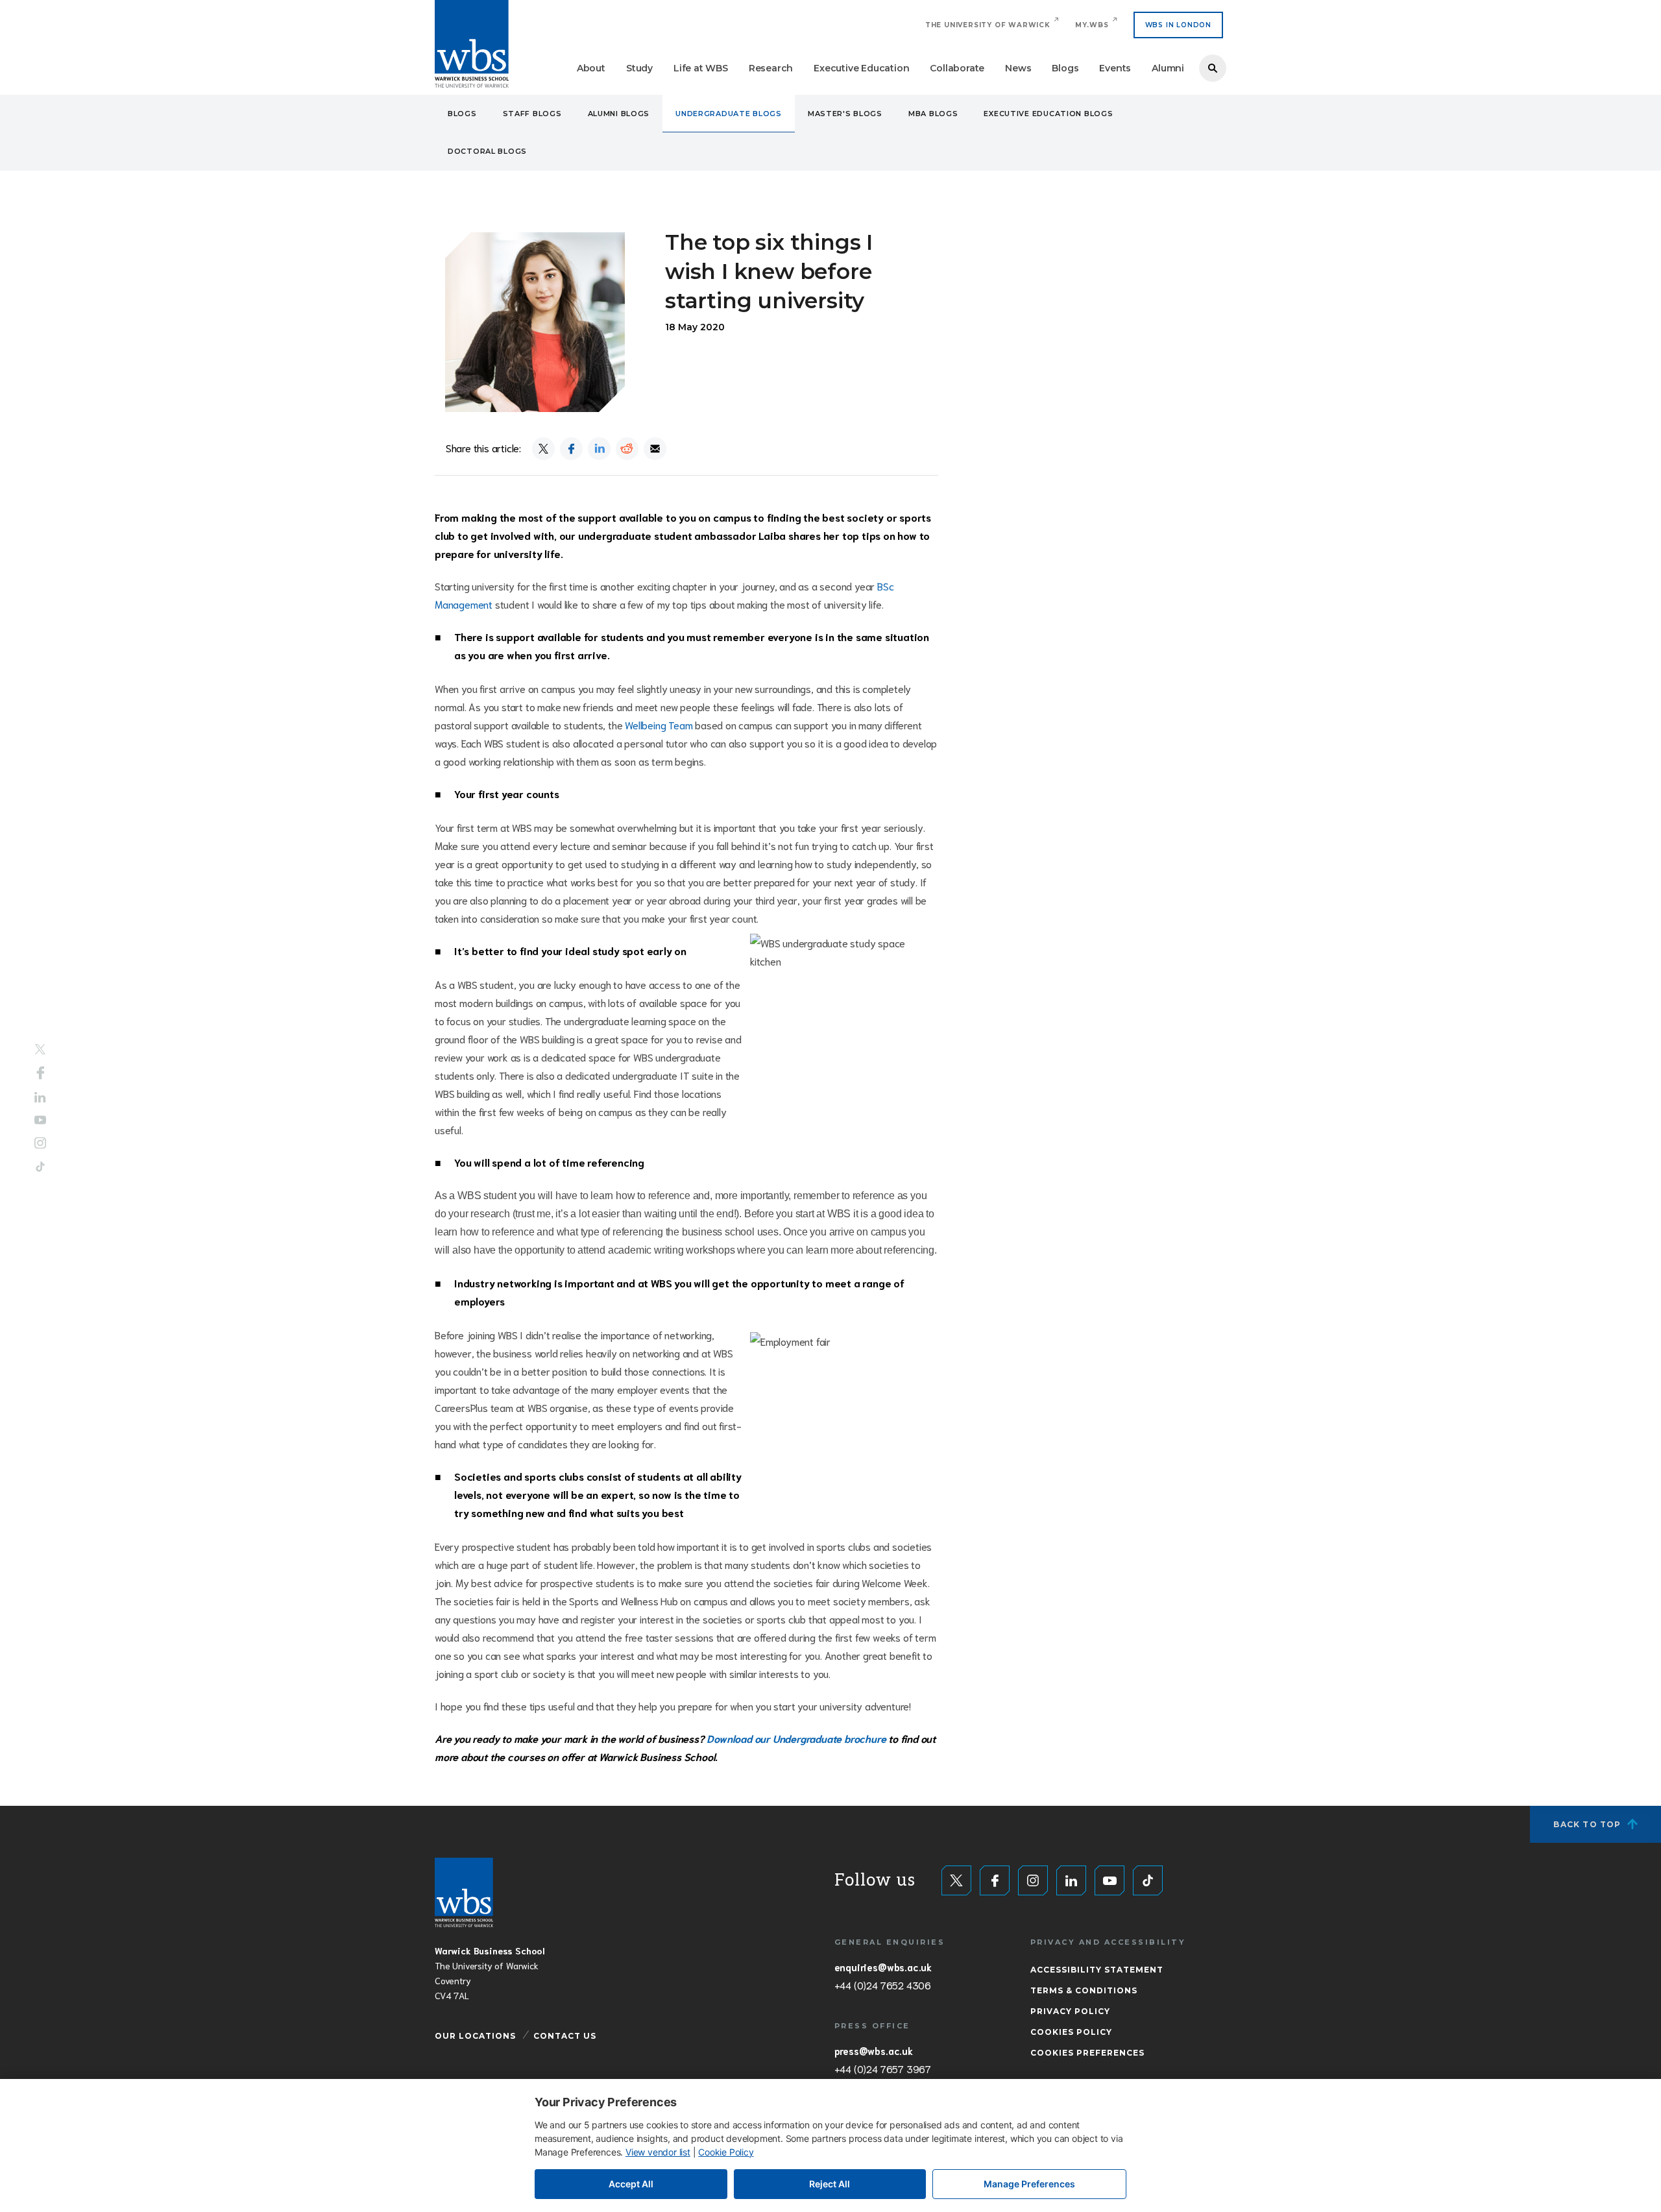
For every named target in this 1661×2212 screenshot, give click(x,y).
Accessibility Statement (1097, 1970)
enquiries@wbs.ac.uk (883, 1967)
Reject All (830, 2184)
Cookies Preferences (1087, 2053)
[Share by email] (655, 449)
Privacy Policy (1070, 2011)
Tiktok (40, 1166)
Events (1115, 68)
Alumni (1168, 68)
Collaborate (957, 68)
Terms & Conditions (1084, 1990)
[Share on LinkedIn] (599, 449)
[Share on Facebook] (571, 449)
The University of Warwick (988, 25)
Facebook (41, 1073)
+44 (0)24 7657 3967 (883, 2069)
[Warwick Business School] (472, 44)
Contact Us (565, 2036)
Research (771, 68)
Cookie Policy (726, 2152)
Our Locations (475, 2036)
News (1018, 68)
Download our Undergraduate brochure (796, 1738)
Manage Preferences (1029, 2184)
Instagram (40, 1143)
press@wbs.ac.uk (874, 2050)
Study (639, 68)
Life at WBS (701, 68)
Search (1213, 68)
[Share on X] (543, 449)
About (591, 68)
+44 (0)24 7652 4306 (883, 1985)
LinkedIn (40, 1098)
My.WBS (1092, 25)
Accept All (631, 2184)
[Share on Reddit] (627, 449)
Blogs (1065, 68)
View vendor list (658, 2152)
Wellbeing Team (659, 724)
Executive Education (861, 68)
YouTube (40, 1120)
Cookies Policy (1071, 2032)
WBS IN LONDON (1178, 25)
